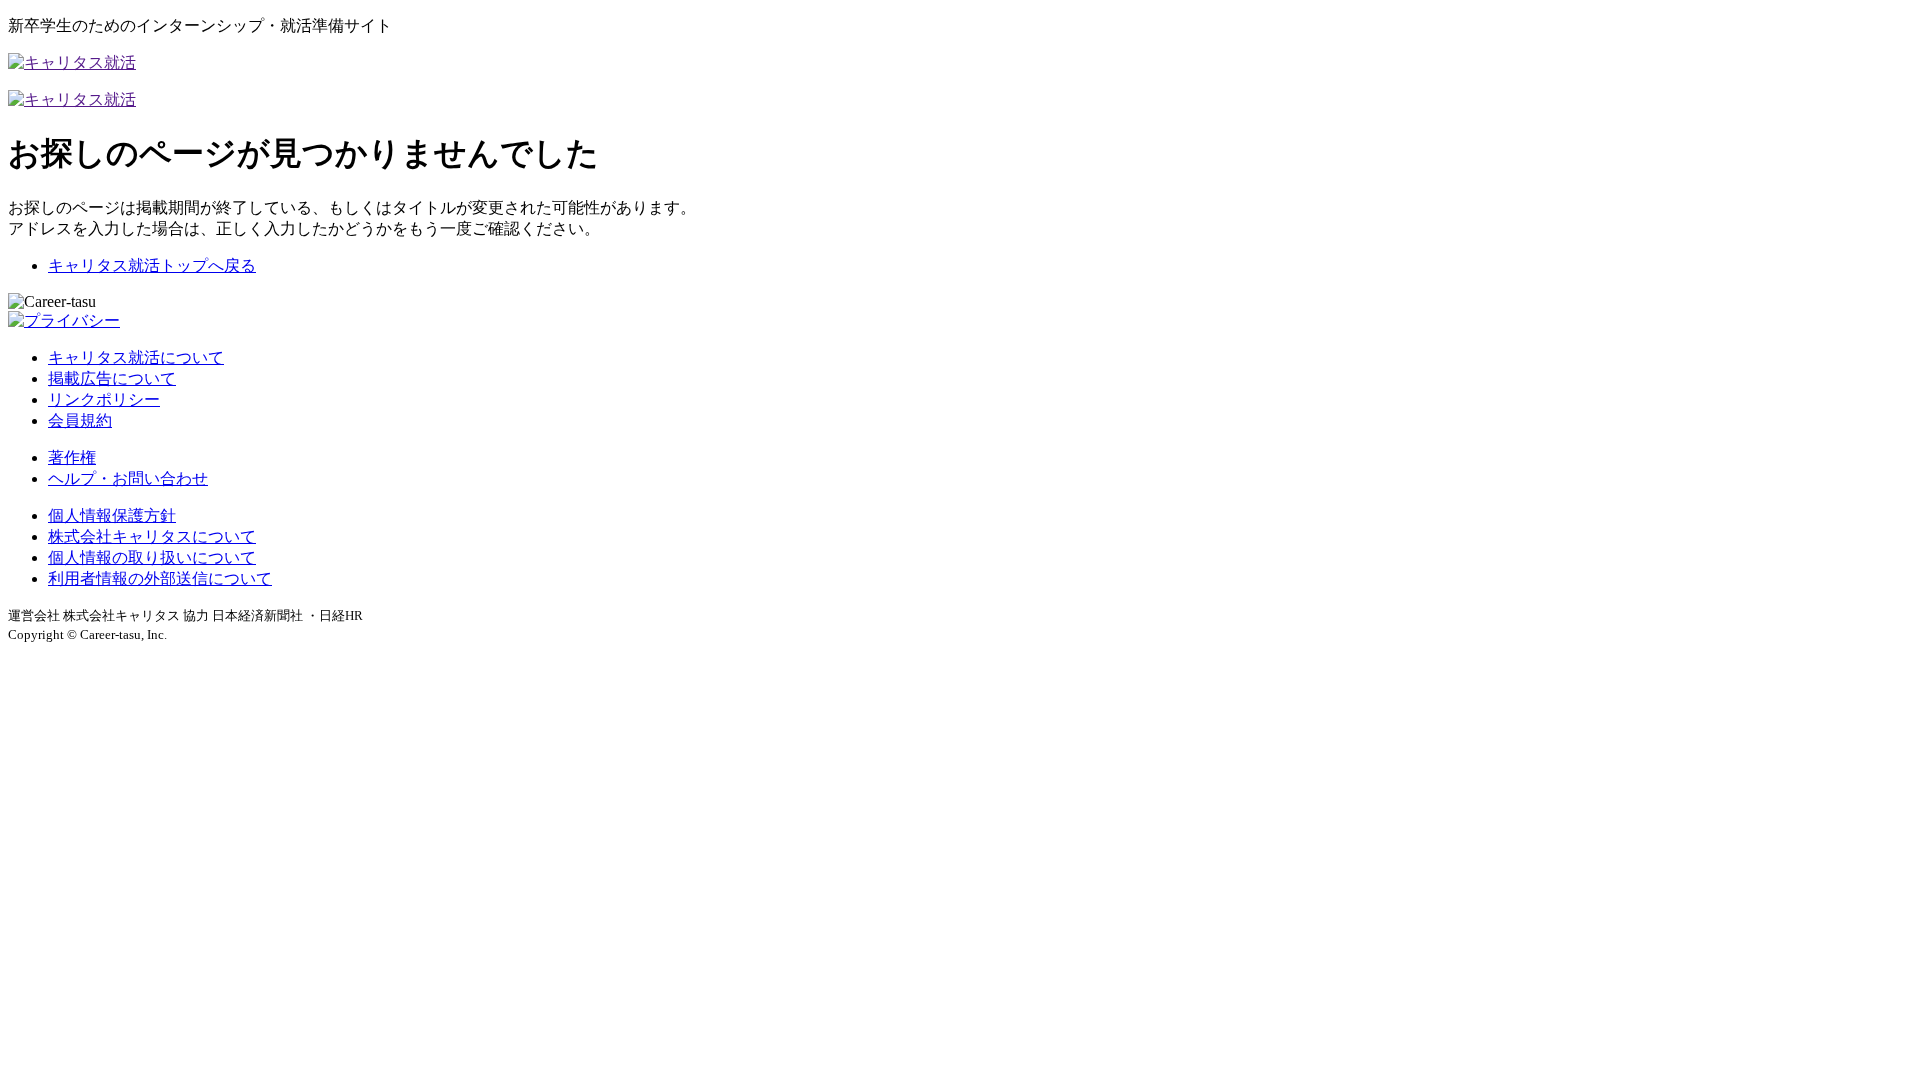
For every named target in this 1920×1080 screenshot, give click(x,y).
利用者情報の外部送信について (160, 578)
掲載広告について (112, 378)
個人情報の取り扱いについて (152, 557)
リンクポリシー (104, 399)
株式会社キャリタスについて (152, 536)
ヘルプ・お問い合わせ (128, 478)
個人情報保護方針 (112, 515)
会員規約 (80, 420)
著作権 (72, 457)
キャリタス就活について (136, 357)
